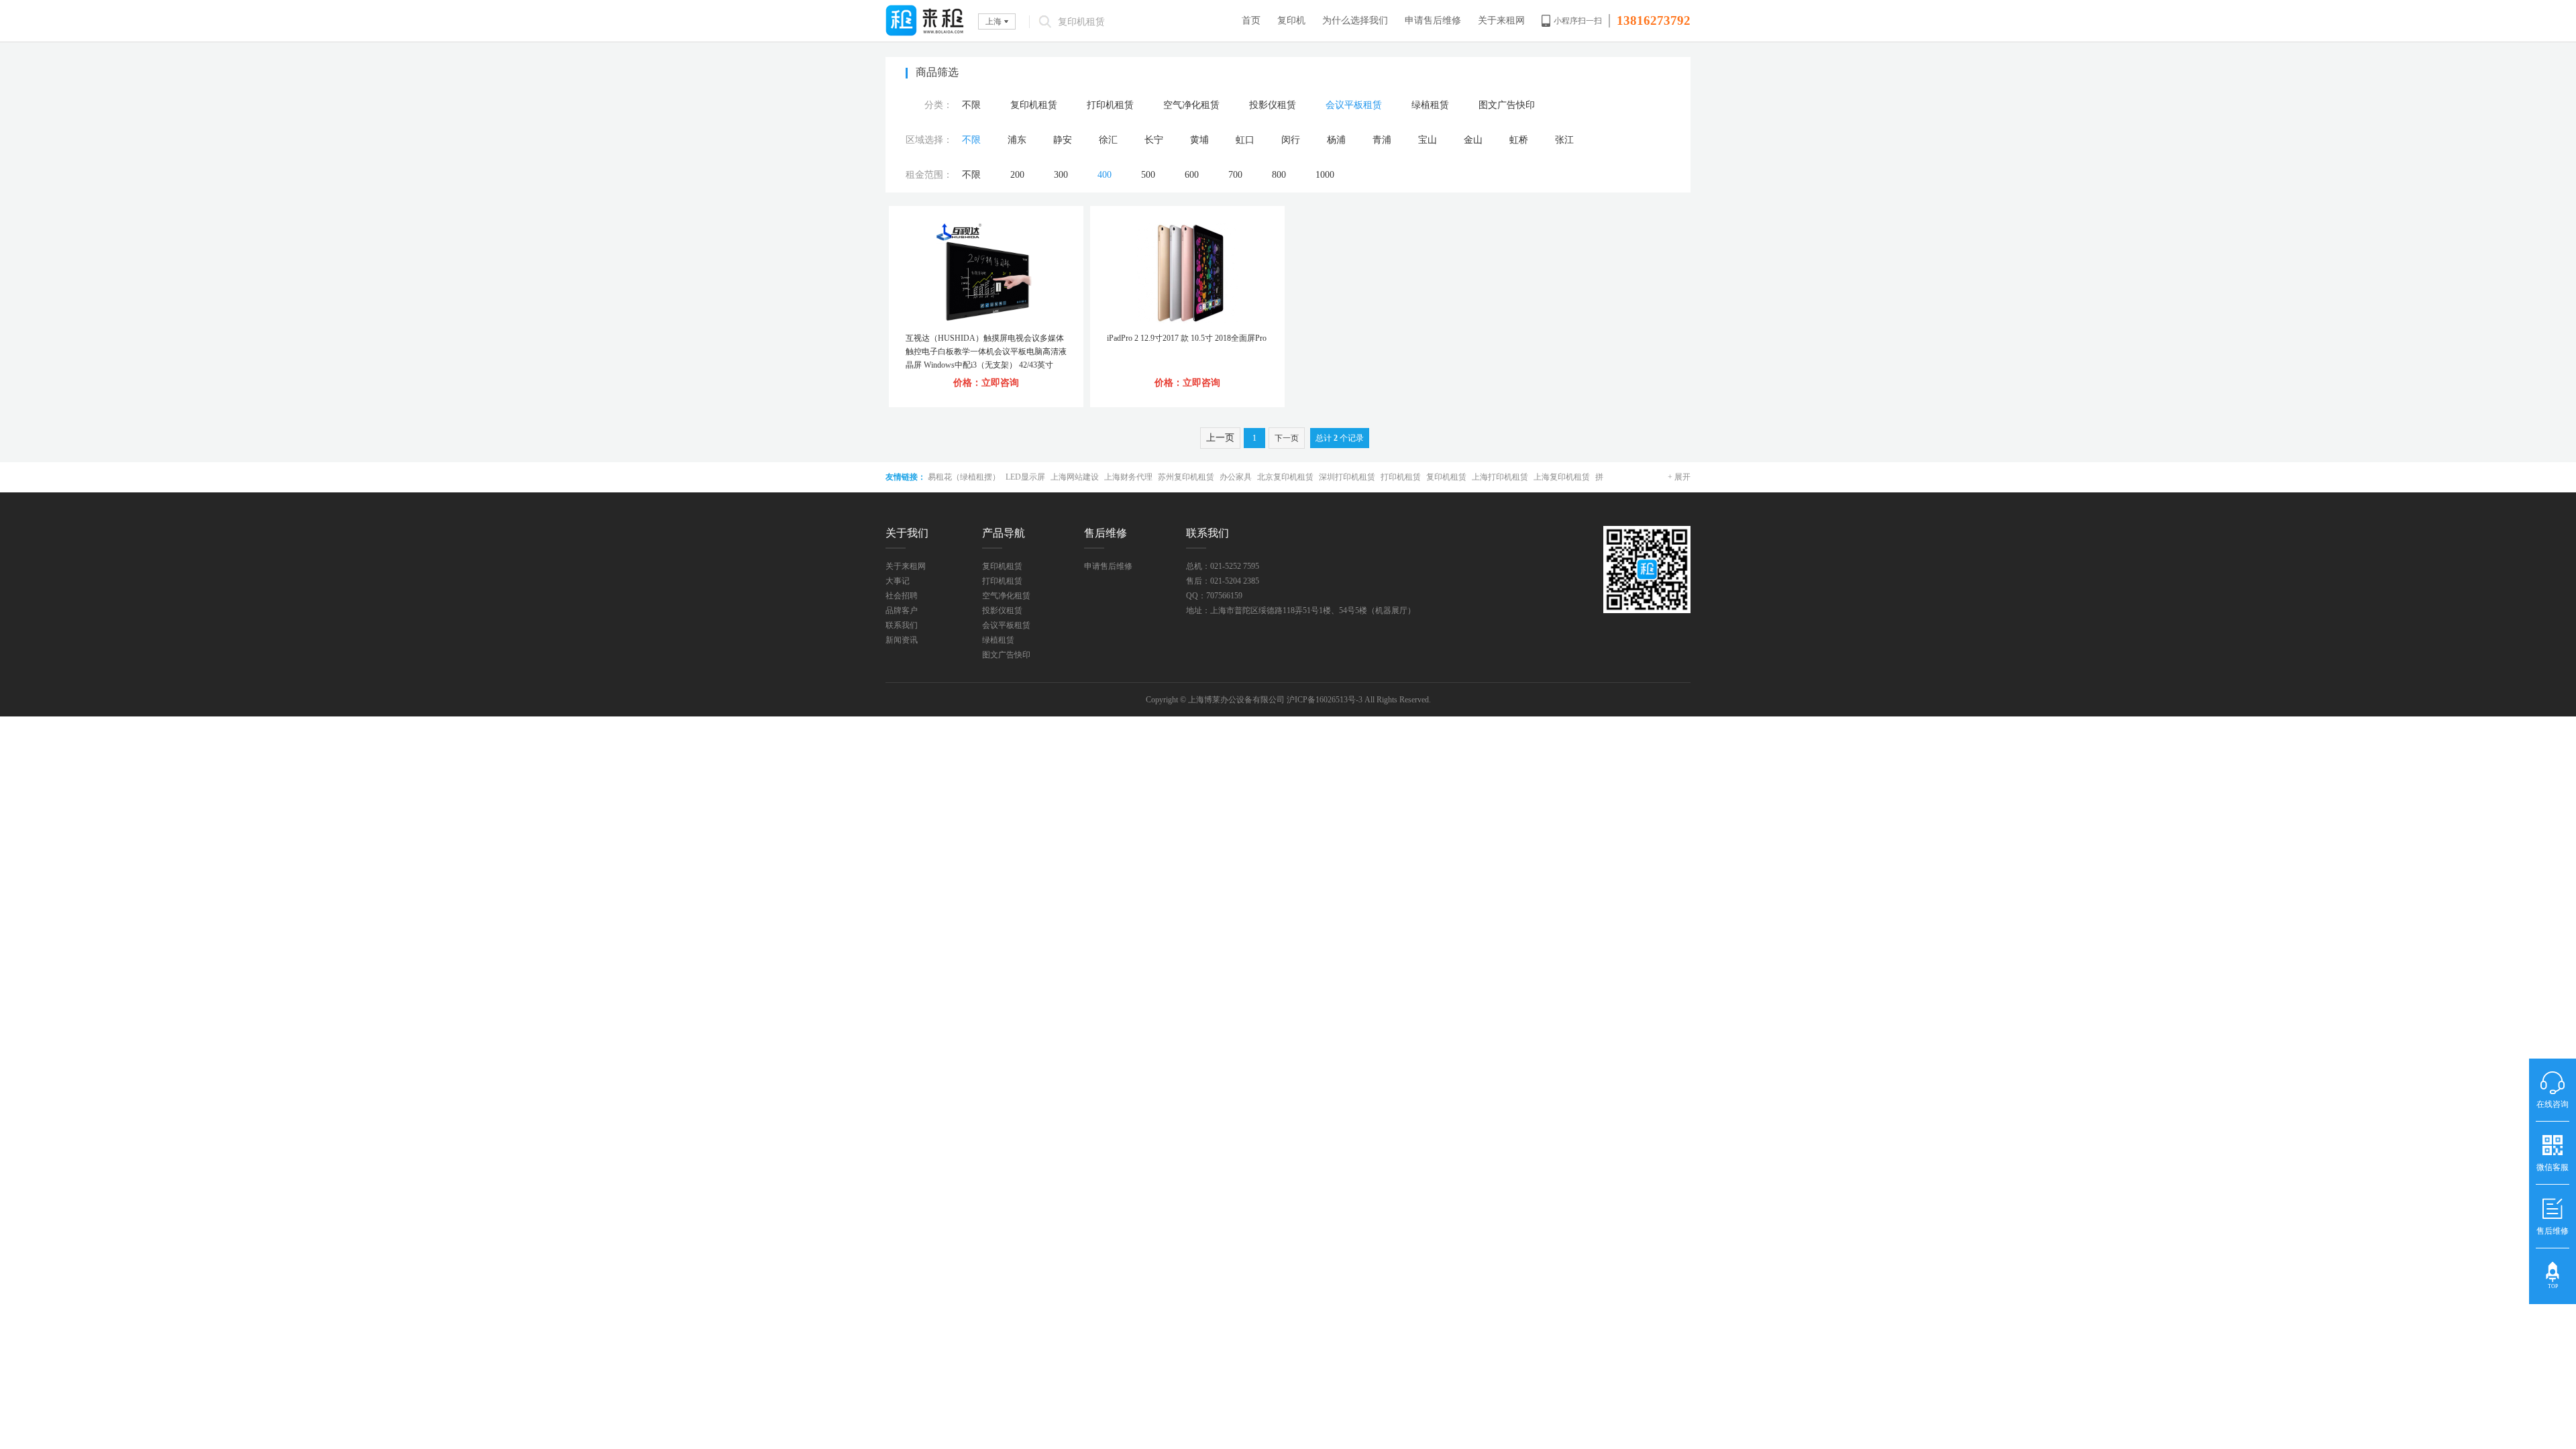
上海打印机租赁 (1500, 477)
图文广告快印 (1507, 105)
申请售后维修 (1433, 20)
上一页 (1220, 438)
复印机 (1291, 20)
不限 (971, 105)
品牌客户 (902, 610)
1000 (1325, 175)
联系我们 (902, 625)
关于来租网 (1501, 20)
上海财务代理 (1128, 477)
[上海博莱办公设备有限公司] (925, 20)
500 (1148, 175)
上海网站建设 (1075, 477)
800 (1279, 175)
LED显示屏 (1025, 477)
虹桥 (1519, 140)
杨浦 (1336, 140)
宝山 (1428, 140)
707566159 (1224, 596)
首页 (1251, 20)
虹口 (1245, 140)
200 (1017, 175)
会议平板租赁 (1354, 105)
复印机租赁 (1034, 105)
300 (1061, 175)
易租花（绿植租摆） (964, 477)
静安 (1063, 140)
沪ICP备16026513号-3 (1325, 700)
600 (1192, 175)
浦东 (1017, 140)
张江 (1564, 140)
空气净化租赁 (1191, 105)
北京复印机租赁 (1285, 477)
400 (1105, 175)
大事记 (898, 581)
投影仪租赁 (1273, 105)
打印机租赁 (1110, 105)
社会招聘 (902, 596)
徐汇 (1108, 140)
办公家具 (1236, 477)
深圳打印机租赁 (1347, 477)
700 (1235, 175)
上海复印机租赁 (1562, 477)
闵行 (1291, 140)
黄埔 (1199, 140)
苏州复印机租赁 (1186, 477)
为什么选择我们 (1355, 20)
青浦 (1382, 140)
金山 (1473, 140)
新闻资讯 (902, 640)
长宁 (1154, 140)
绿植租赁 (1430, 105)
